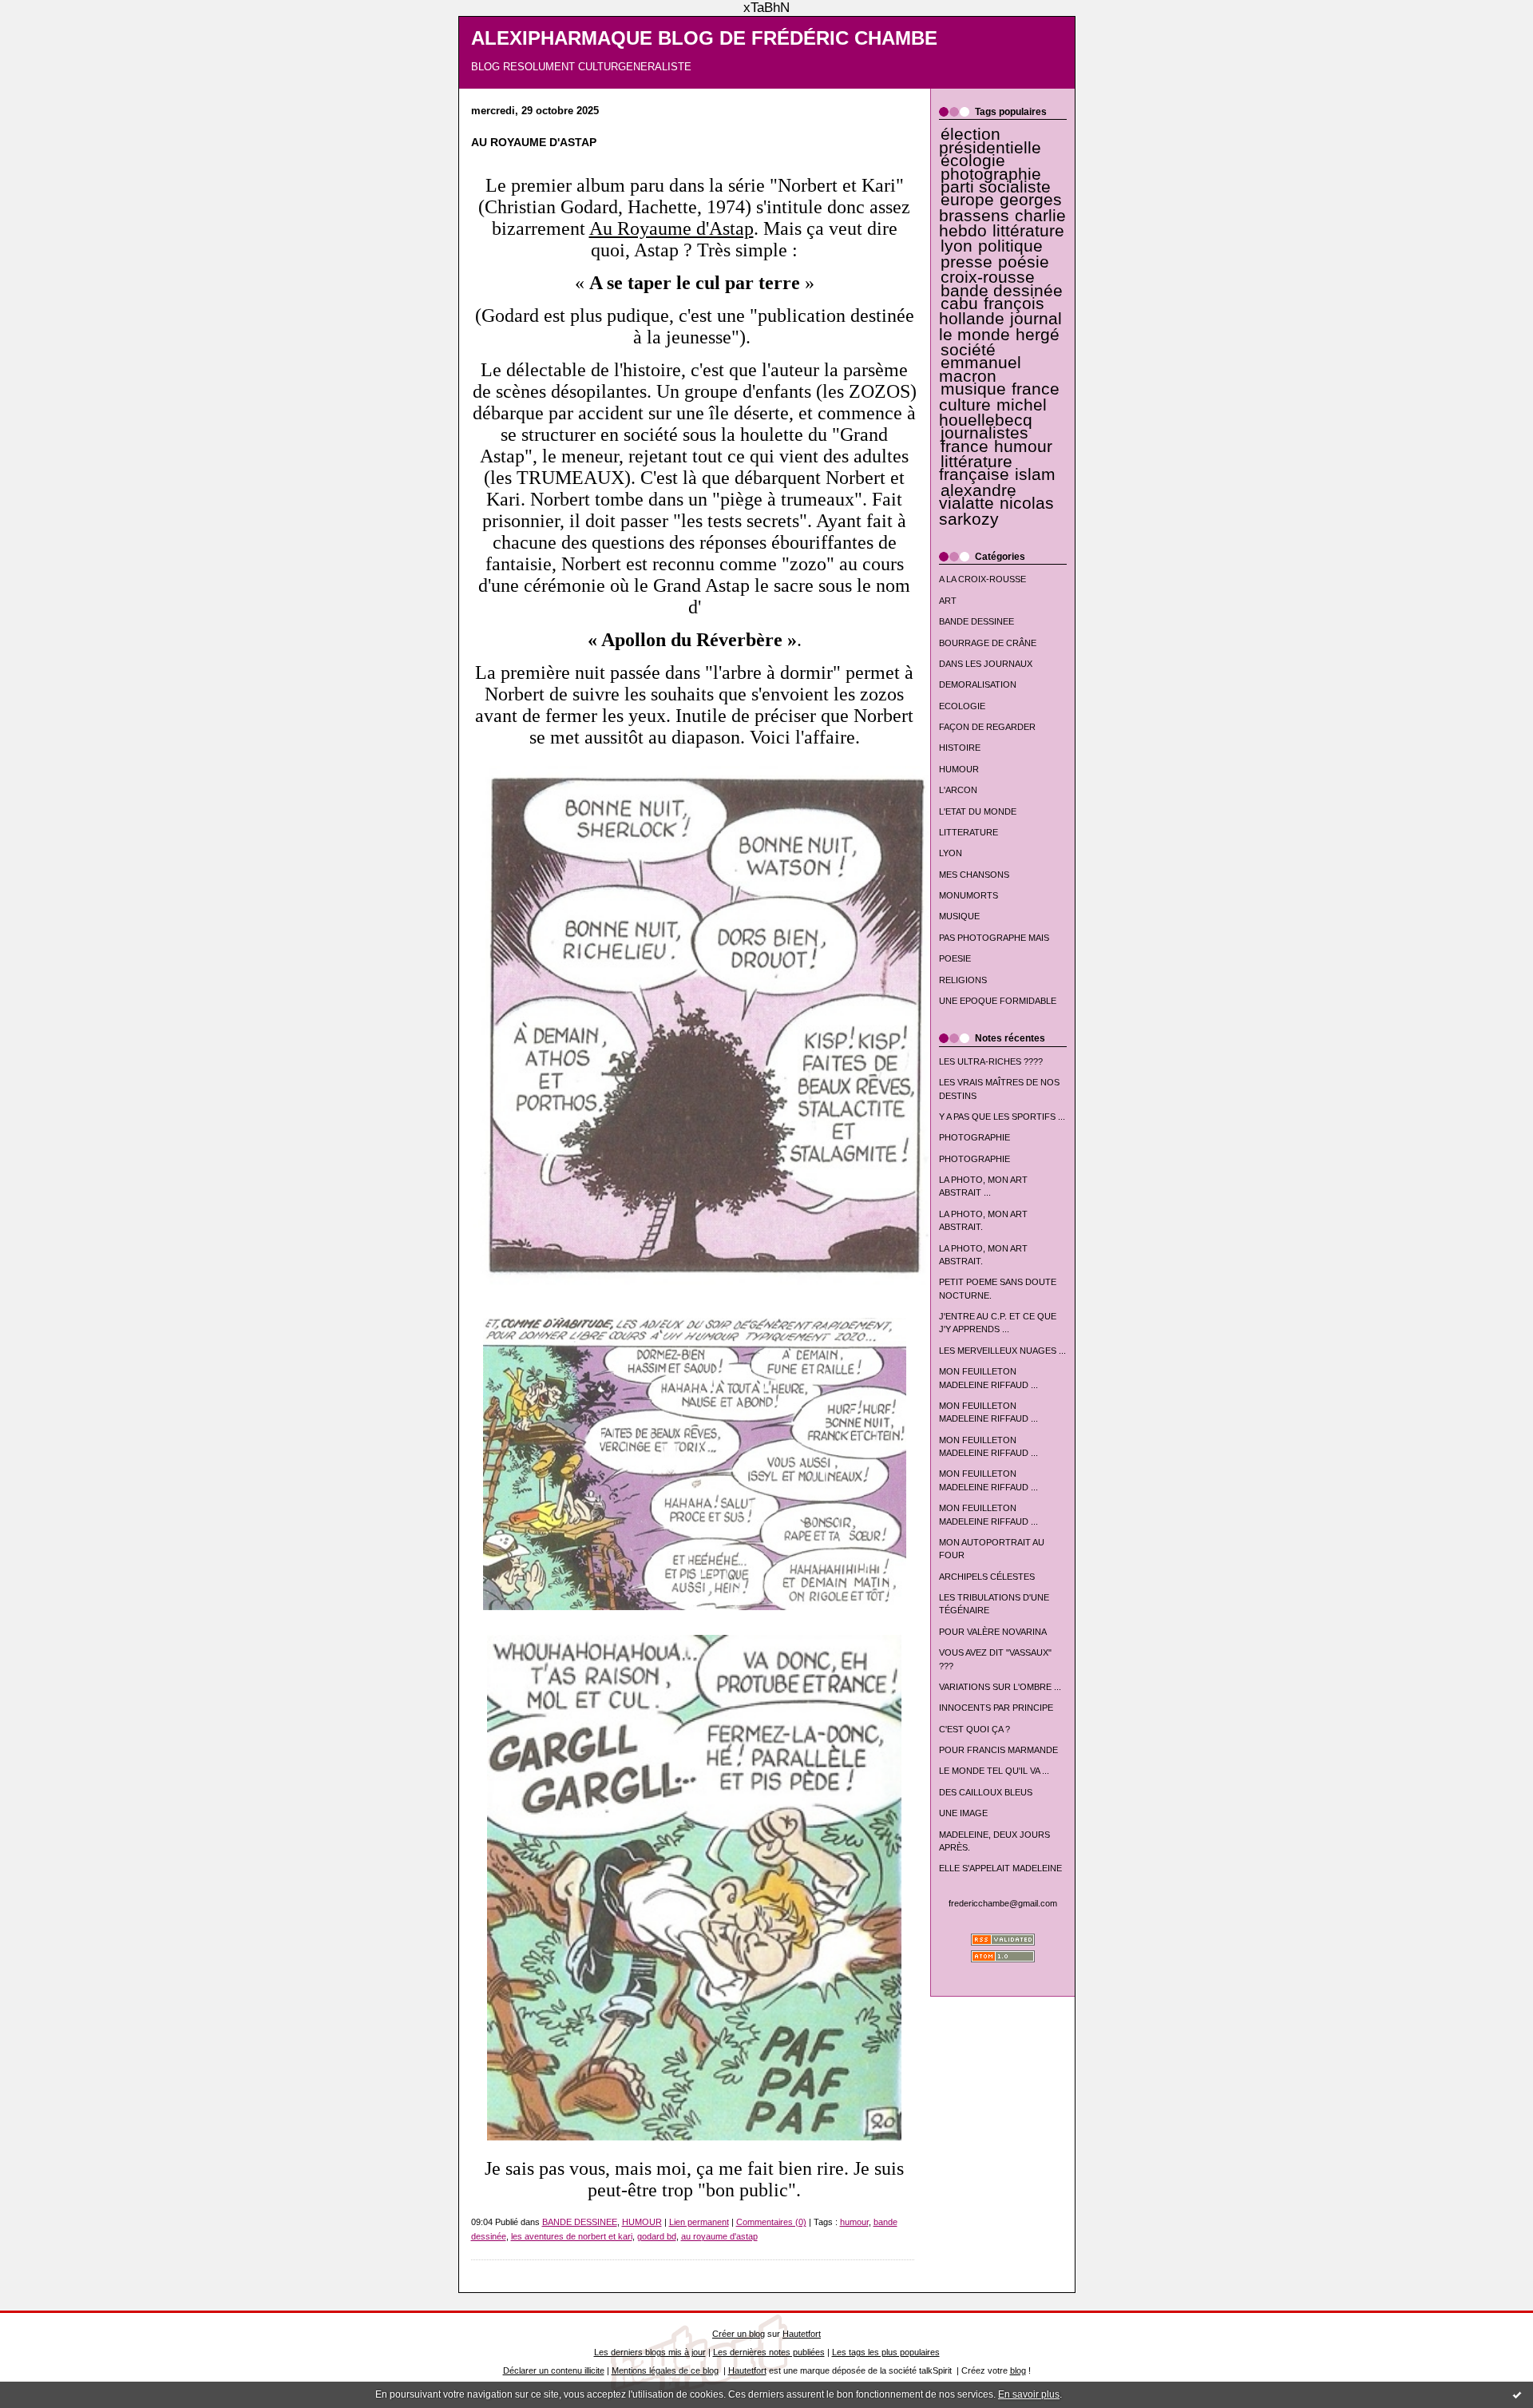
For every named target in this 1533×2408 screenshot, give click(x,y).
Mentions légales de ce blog (665, 2370)
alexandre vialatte (978, 497)
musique (973, 389)
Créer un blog (739, 2334)
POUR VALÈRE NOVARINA (993, 1632)
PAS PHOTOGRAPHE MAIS (994, 938)
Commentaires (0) (771, 2222)
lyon (957, 246)
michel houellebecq (993, 413)
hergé (1038, 335)
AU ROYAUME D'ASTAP (534, 143)
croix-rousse (988, 277)
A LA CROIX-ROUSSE (982, 579)
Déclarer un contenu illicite (554, 2370)
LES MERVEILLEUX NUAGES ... (1002, 1351)
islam (1035, 474)
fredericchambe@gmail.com (1003, 1903)
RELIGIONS (963, 980)
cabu (959, 303)
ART (948, 601)
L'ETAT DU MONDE (978, 811)
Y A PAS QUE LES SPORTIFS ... (1002, 1117)
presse (967, 262)
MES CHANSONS (974, 875)
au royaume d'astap (719, 2236)
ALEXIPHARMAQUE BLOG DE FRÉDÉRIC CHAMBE (704, 38)
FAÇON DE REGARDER (987, 727)
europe (967, 200)
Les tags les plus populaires (886, 2352)
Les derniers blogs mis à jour (650, 2352)
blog (1018, 2370)
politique (1010, 246)
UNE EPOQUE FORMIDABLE (998, 1001)
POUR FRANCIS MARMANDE (998, 1750)
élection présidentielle (990, 141)
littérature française (976, 468)
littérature (1028, 231)
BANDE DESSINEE (976, 621)
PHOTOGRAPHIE (974, 1137)
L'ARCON (958, 790)
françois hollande (992, 311)
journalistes (984, 433)
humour (1023, 446)
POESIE (955, 958)
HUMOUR (959, 769)
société (968, 350)
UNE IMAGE (963, 1813)
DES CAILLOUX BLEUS (986, 1792)
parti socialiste (996, 187)
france (965, 446)
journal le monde (1000, 326)
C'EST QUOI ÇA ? (974, 1729)
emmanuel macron (980, 369)
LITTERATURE (969, 832)
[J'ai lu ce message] (1517, 2394)
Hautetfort (802, 2334)
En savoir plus (1029, 2394)
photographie (991, 174)
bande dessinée (1002, 291)
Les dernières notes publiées (769, 2352)
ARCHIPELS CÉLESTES (987, 1577)
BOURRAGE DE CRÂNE (988, 643)
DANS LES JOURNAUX (986, 664)
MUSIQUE (959, 916)
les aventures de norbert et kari (572, 2236)
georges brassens (1001, 207)
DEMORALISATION (978, 684)
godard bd (657, 2236)
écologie (973, 161)
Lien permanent (699, 2222)
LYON (951, 853)
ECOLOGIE (962, 706)
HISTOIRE (960, 748)
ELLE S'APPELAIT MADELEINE (1000, 1868)
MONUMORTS (969, 895)
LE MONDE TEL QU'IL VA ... (994, 1771)
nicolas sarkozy (996, 511)
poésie (1024, 262)
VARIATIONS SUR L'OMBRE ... (1000, 1687)
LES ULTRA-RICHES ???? (991, 1061)
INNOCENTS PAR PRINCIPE (996, 1708)
